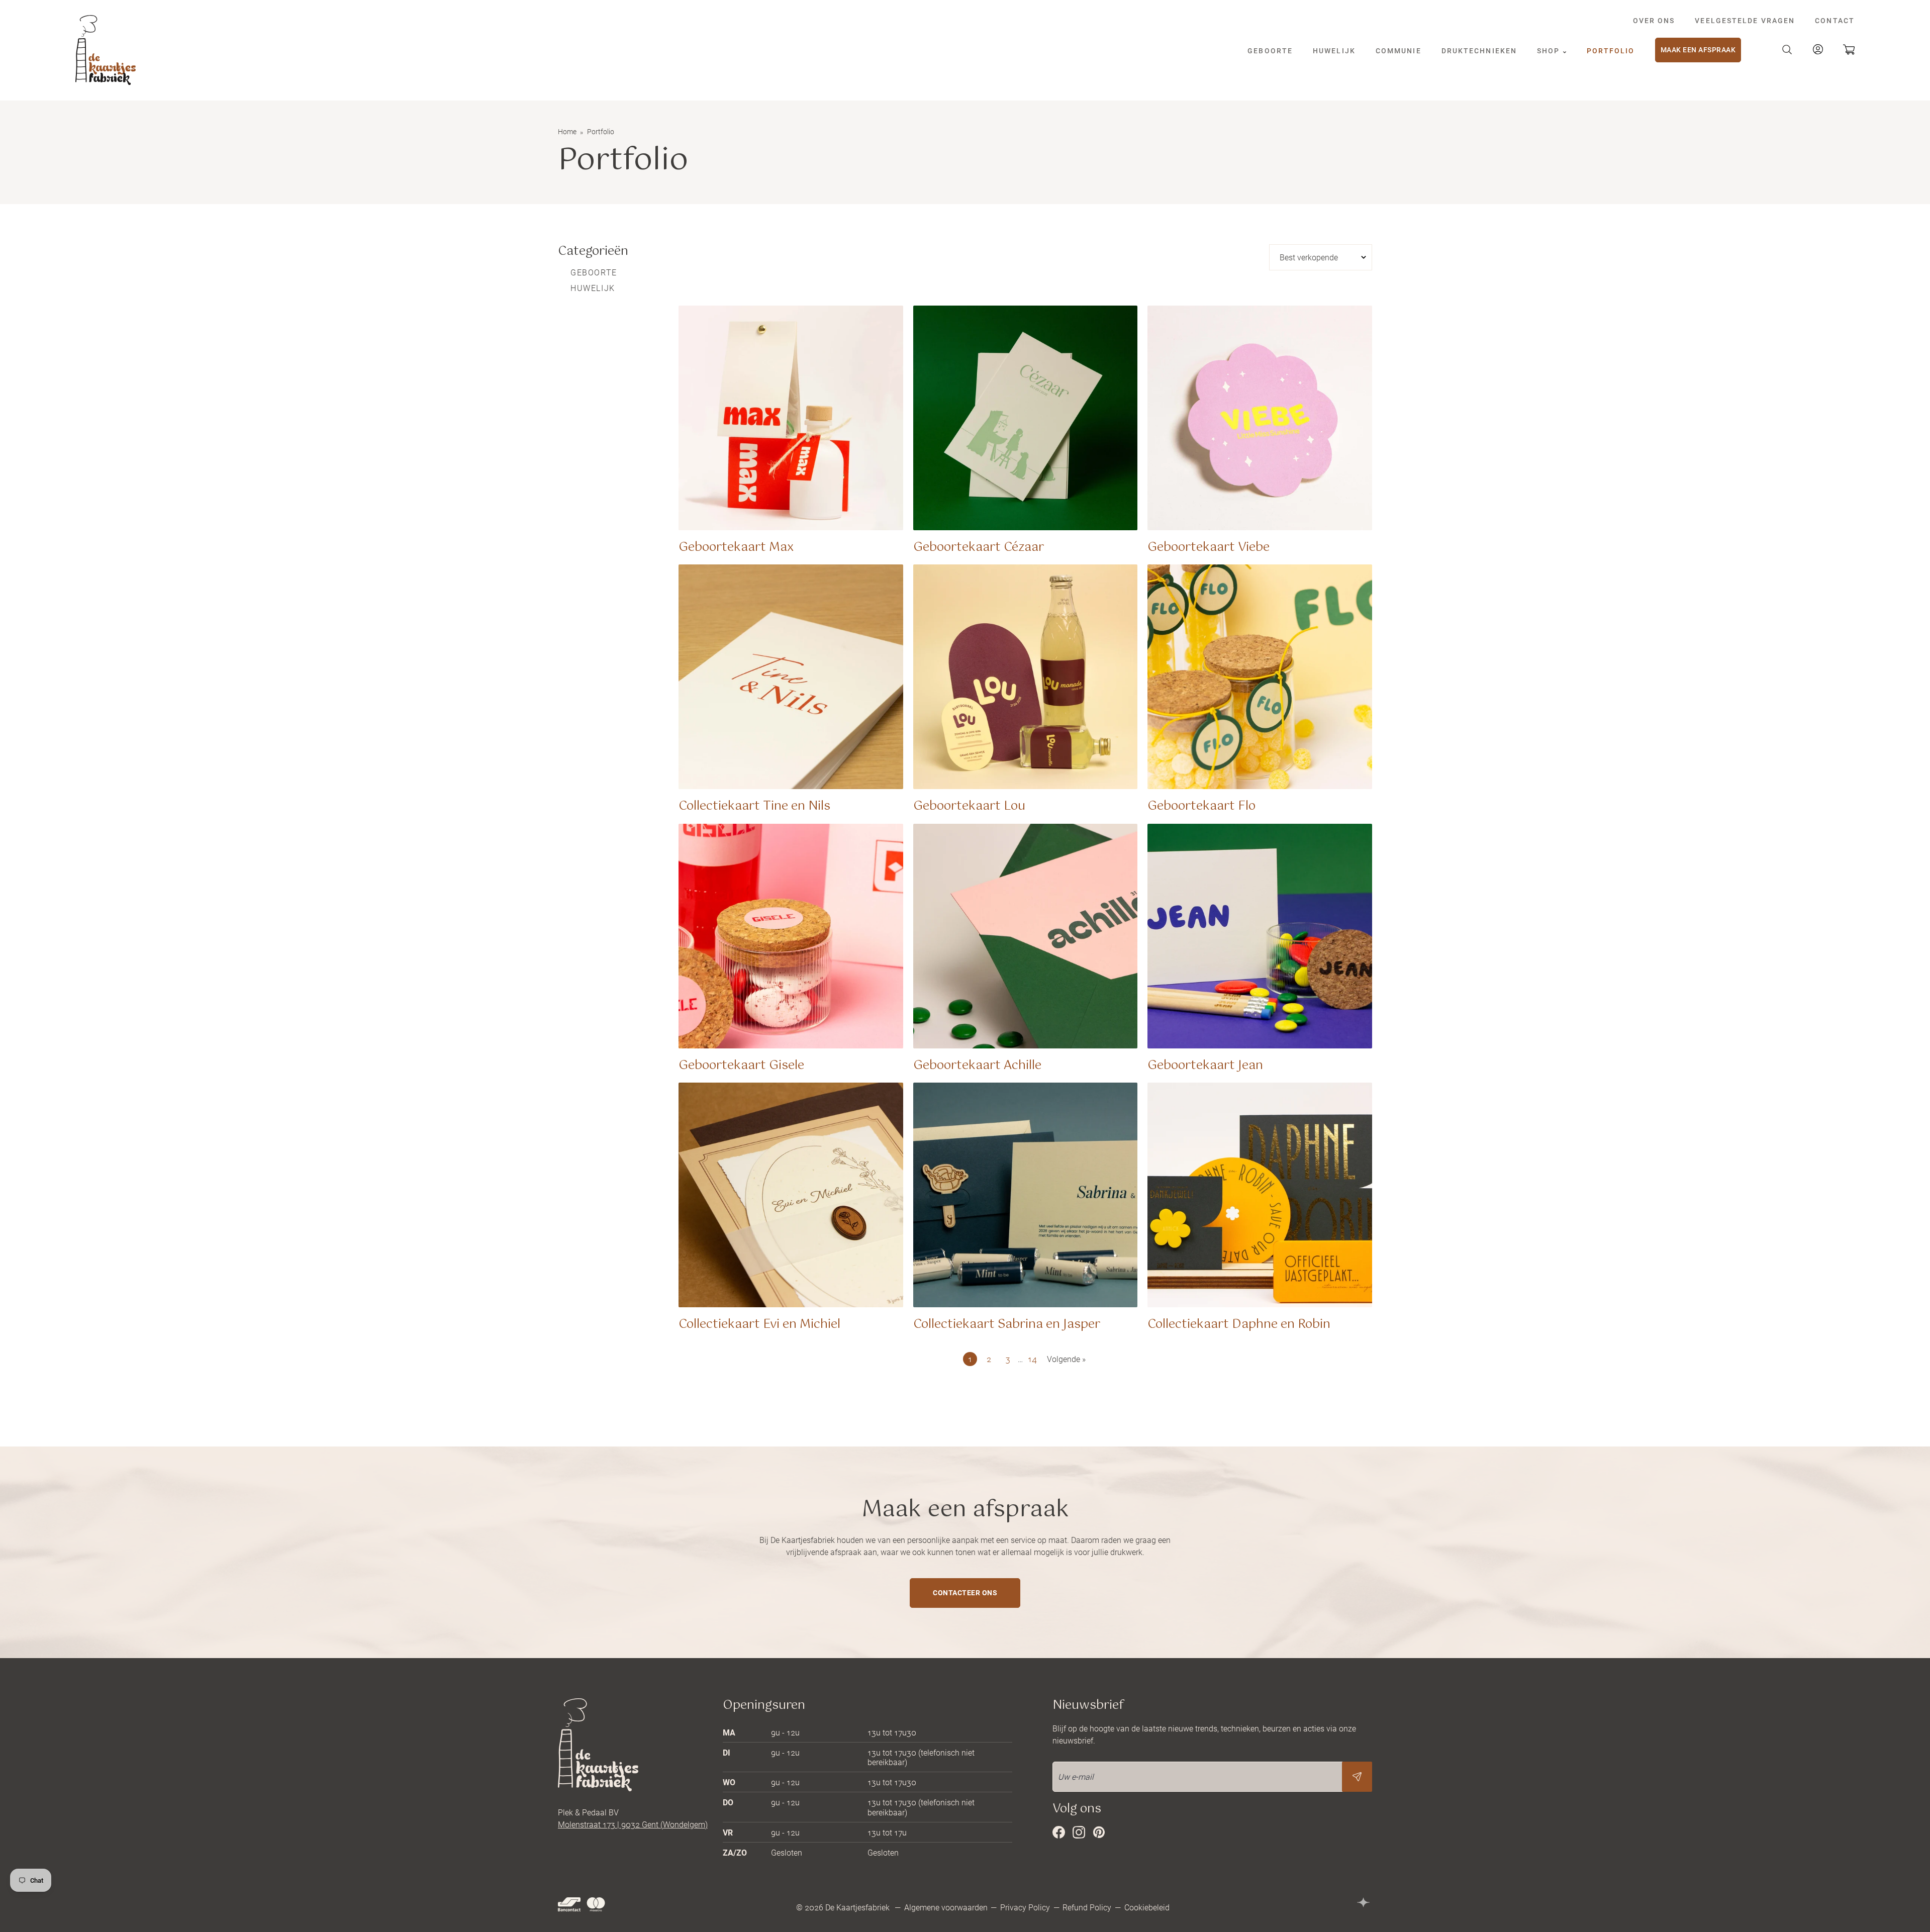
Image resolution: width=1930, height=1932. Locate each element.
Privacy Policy (1025, 1907)
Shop (1550, 51)
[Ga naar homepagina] (106, 50)
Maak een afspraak (1698, 50)
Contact (1835, 20)
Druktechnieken (1479, 51)
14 (1032, 1359)
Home (567, 131)
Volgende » (1066, 1359)
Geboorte (1270, 51)
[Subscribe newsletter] (1357, 1777)
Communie (1398, 51)
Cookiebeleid (1147, 1907)
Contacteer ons (965, 1592)
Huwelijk (1334, 51)
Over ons (1654, 20)
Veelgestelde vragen (1745, 20)
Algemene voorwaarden (946, 1907)
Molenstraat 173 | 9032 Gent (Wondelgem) (633, 1824)
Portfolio (1611, 51)
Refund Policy (1087, 1907)
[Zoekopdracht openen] (1787, 50)
